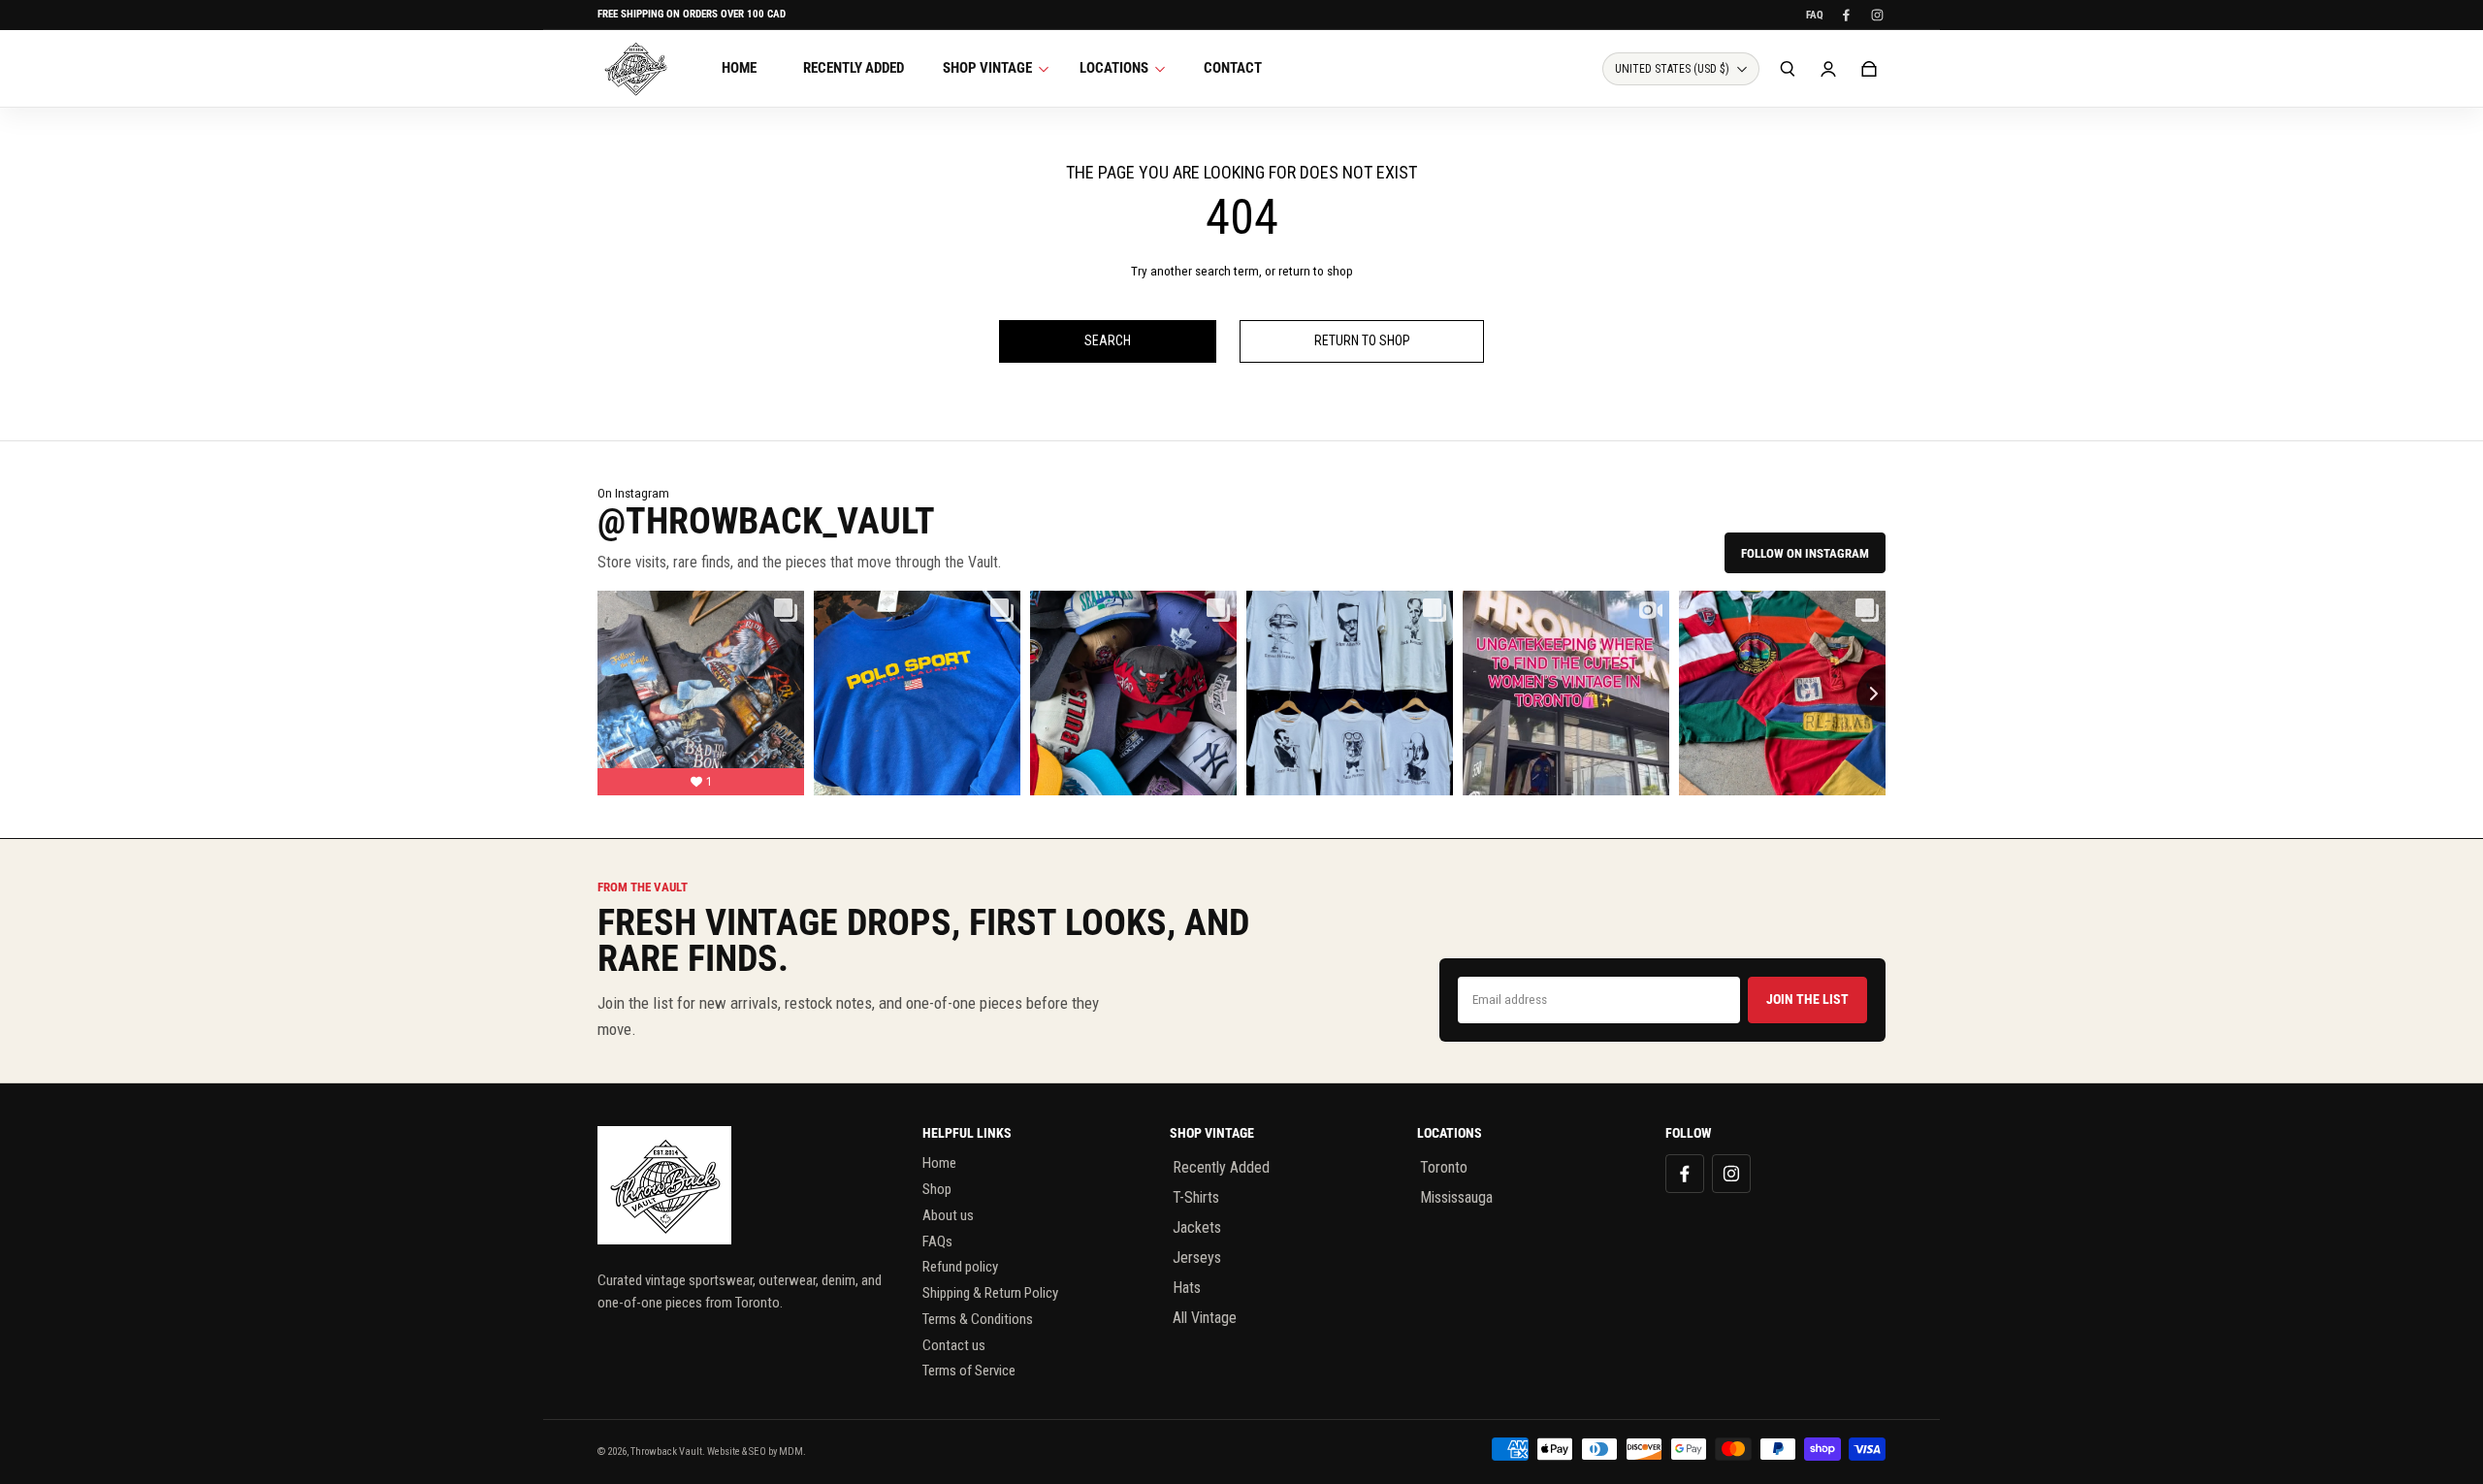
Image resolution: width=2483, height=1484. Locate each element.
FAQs (937, 1242)
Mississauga (1456, 1197)
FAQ (1815, 15)
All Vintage (1205, 1318)
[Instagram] (1877, 15)
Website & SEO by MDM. (757, 1452)
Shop (937, 1189)
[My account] (1828, 69)
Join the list (1807, 999)
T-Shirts (1196, 1197)
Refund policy (960, 1267)
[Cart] (1869, 69)
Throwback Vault (666, 1452)
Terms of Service (969, 1371)
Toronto (1444, 1167)
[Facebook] (1846, 15)
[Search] (1788, 69)
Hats (1187, 1288)
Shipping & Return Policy (990, 1293)
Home (939, 1163)
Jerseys (1197, 1258)
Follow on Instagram (1805, 553)
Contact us (954, 1345)
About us (948, 1215)
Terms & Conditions (978, 1319)
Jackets (1197, 1227)
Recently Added (1221, 1167)
